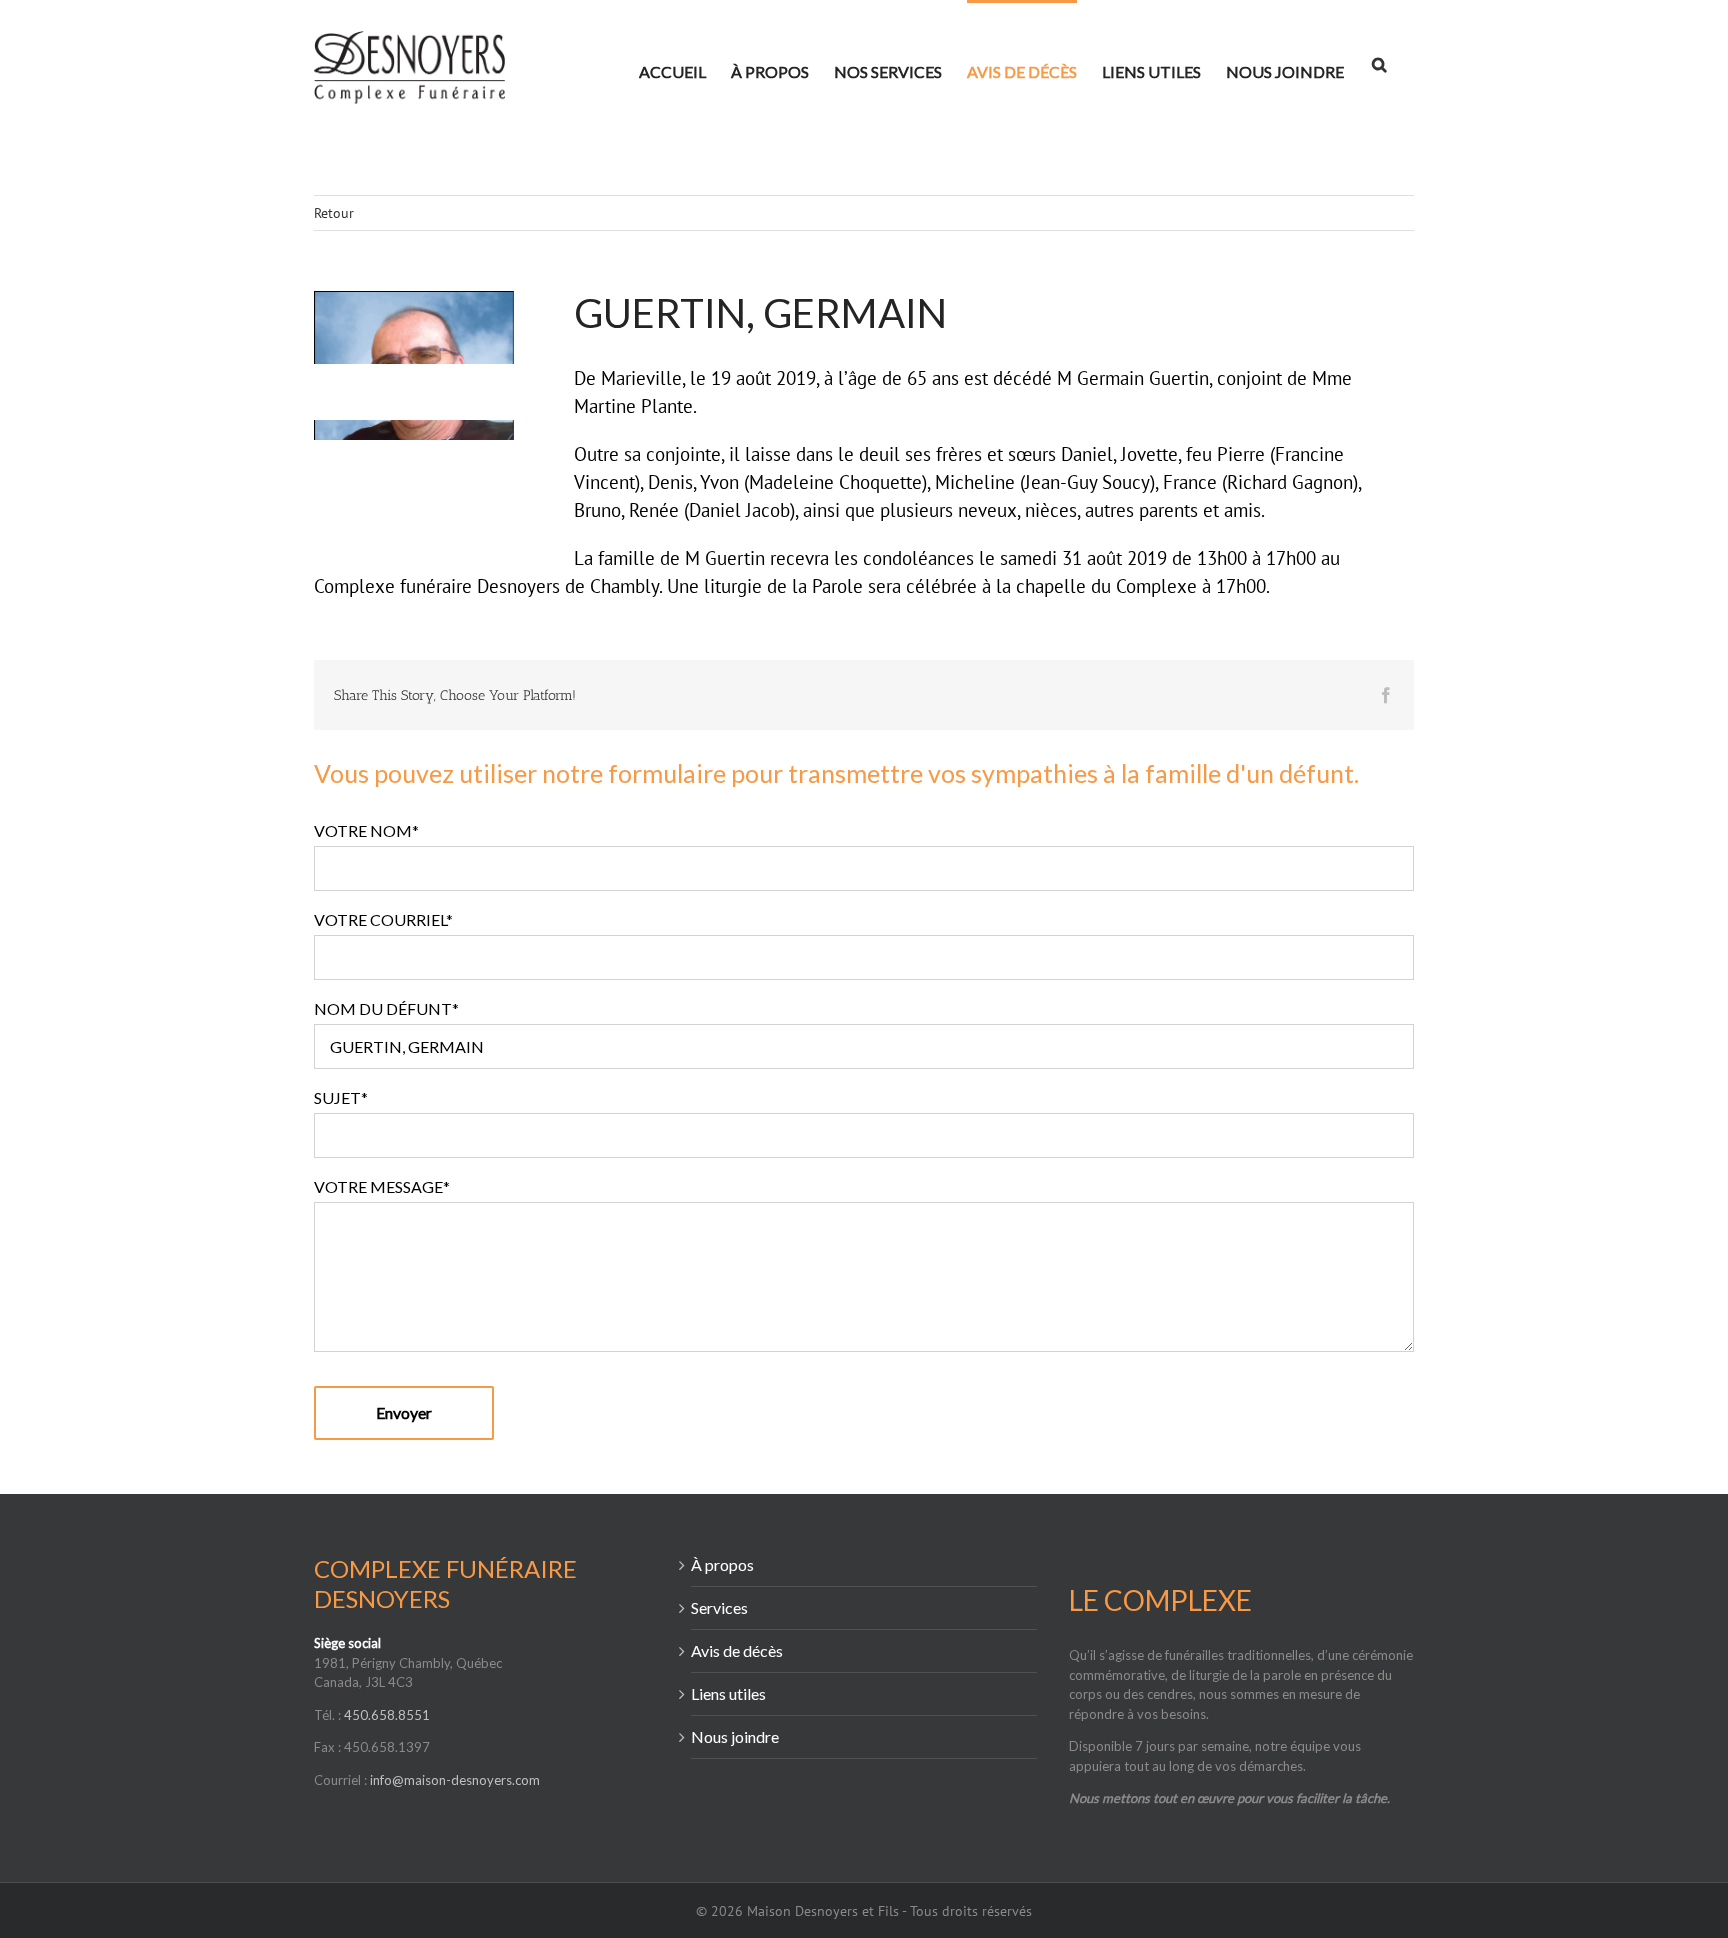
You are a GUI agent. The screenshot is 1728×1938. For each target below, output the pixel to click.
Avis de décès (737, 1650)
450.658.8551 (387, 1715)
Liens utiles (728, 1693)
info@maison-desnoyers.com (455, 1780)
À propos (722, 1564)
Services (719, 1607)
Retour (334, 213)
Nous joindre (735, 1736)
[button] (1379, 62)
